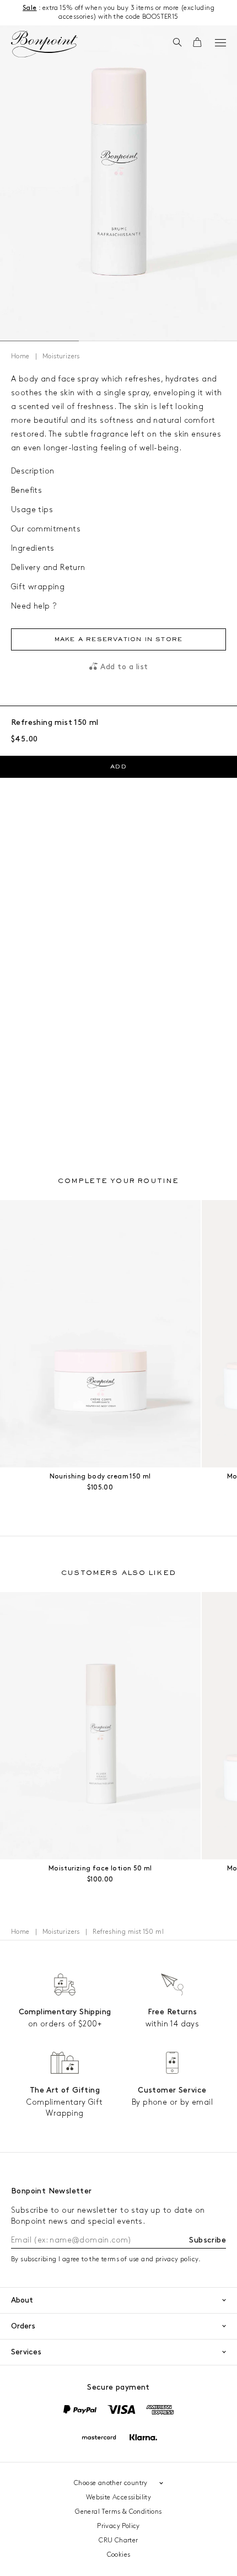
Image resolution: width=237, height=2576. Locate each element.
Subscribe (208, 2240)
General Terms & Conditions (118, 2512)
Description (33, 471)
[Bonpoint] (44, 44)
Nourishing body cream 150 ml (100, 1477)
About (22, 2300)
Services (26, 2352)
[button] (177, 43)
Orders (23, 2326)
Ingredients (33, 548)
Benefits (26, 490)
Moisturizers (61, 356)
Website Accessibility (118, 2497)
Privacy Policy (118, 2526)
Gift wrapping (38, 587)
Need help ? (34, 606)
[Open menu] (220, 42)
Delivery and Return (48, 568)
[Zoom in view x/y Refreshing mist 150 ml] (118, 183)
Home (20, 356)
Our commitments (46, 529)
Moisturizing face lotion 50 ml (100, 1868)
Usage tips (32, 510)
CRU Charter (118, 2540)
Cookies (119, 2555)
